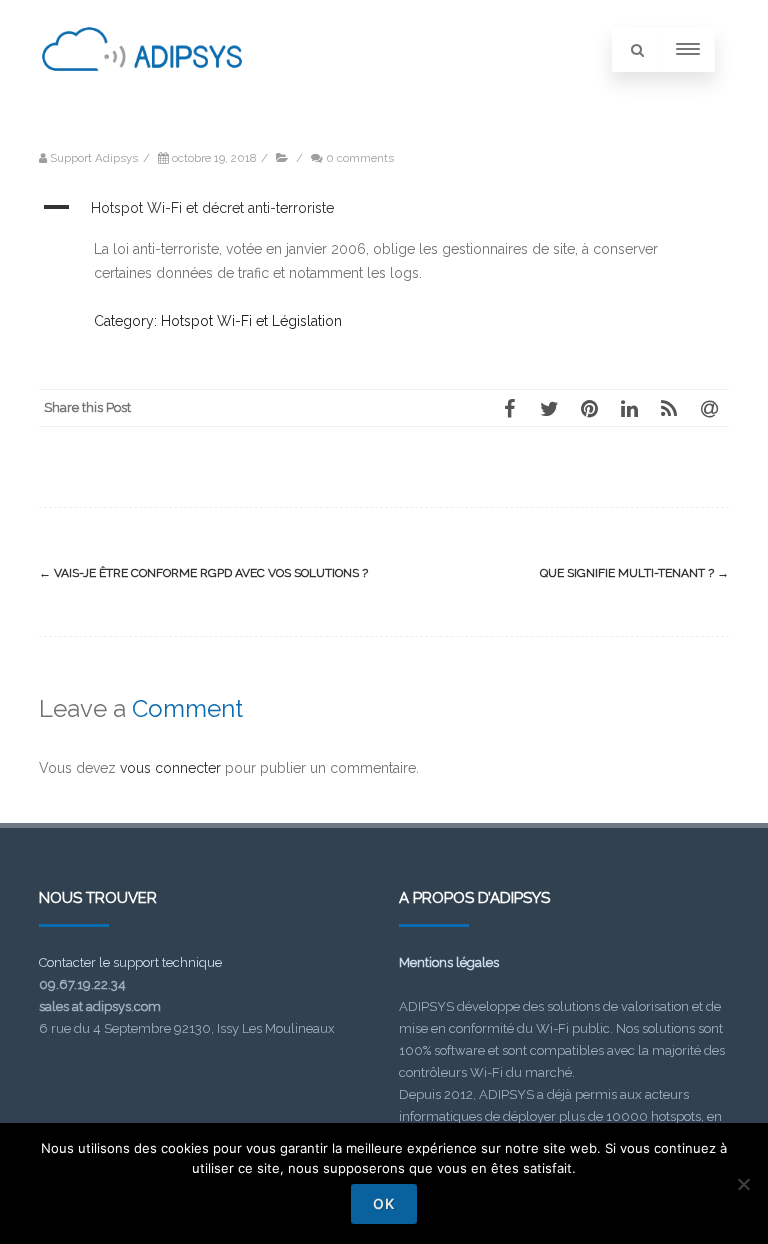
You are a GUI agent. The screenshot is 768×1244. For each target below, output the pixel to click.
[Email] (709, 408)
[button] (384, 209)
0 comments (360, 158)
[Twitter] (549, 408)
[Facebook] (509, 408)
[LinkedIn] (629, 408)
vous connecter (170, 768)
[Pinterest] (589, 408)
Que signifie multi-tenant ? (634, 573)
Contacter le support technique (130, 962)
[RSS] (669, 408)
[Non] (743, 1184)
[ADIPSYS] (142, 93)
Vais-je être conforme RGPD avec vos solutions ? (203, 573)
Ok (384, 1203)
